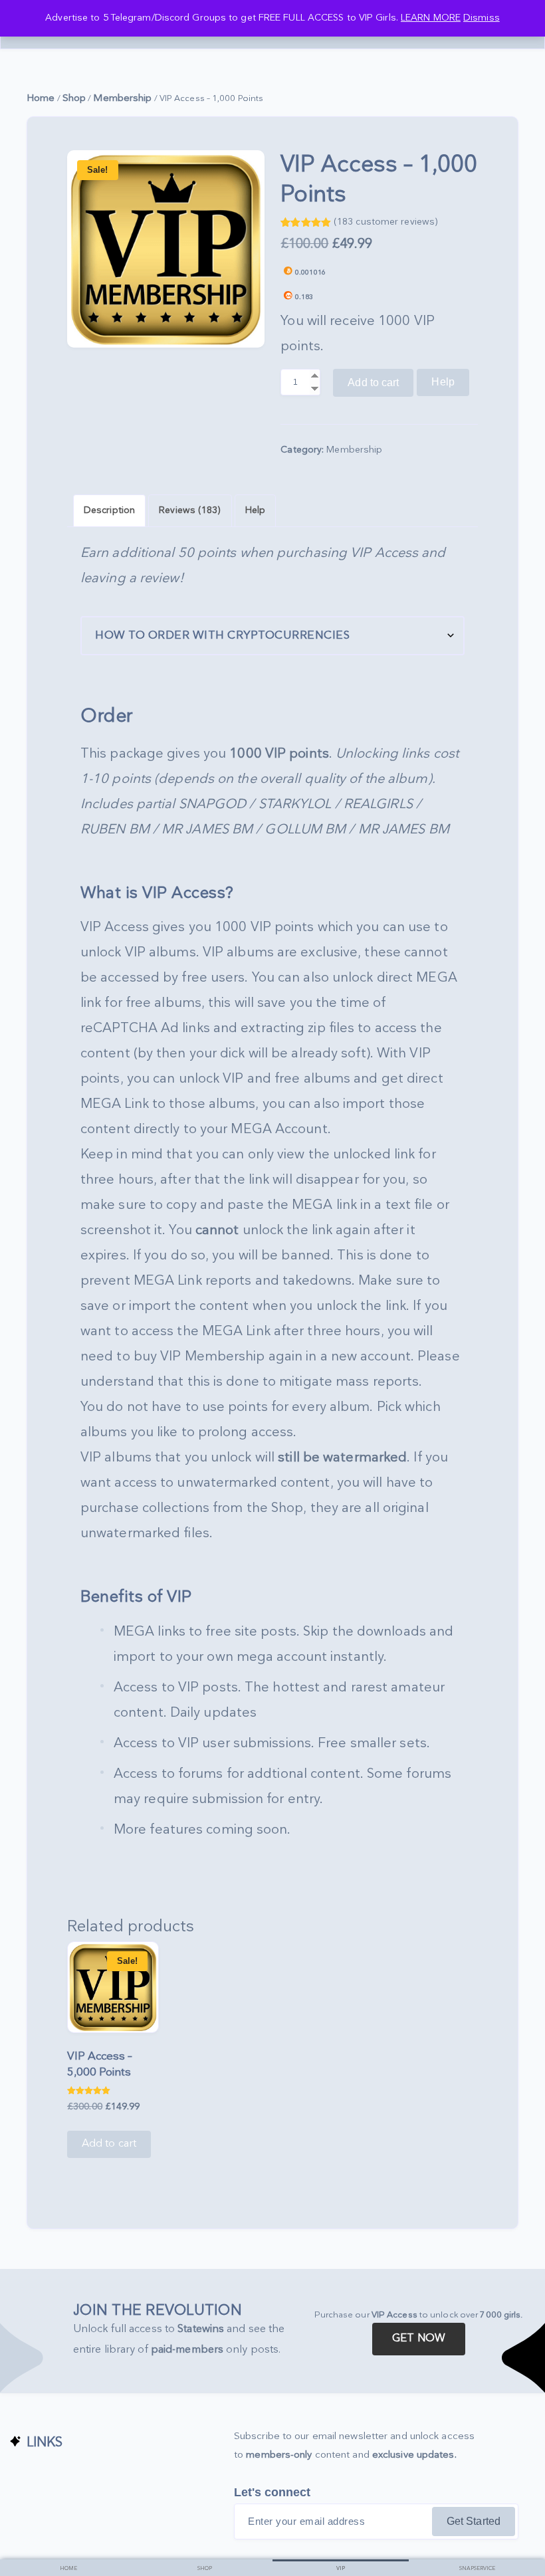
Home (41, 98)
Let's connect (272, 2492)
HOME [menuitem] (68, 2568)
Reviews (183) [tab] (190, 510)
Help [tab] (255, 510)
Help (443, 382)
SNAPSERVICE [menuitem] (477, 2568)
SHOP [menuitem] (205, 2568)
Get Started (474, 2521)
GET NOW (419, 2338)
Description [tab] (109, 510)
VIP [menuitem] (341, 2568)
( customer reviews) (386, 222)
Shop (74, 98)
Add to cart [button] (109, 2144)
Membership (122, 98)
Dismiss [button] (482, 18)
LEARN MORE (431, 18)
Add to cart (373, 382)
